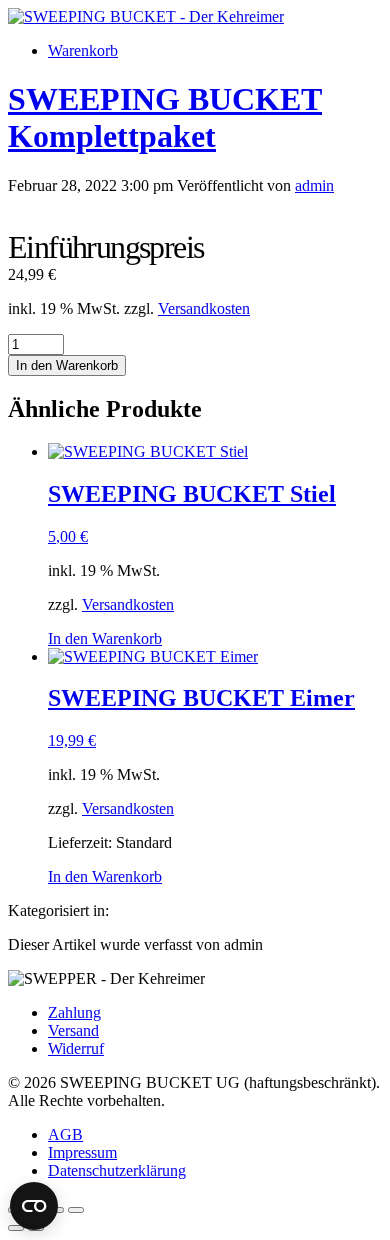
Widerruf (76, 1048)
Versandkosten (204, 308)
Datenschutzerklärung (117, 1170)
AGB (65, 1134)
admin (314, 185)
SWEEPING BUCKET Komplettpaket (165, 117)
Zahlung (74, 1012)
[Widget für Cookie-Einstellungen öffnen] (34, 1206)
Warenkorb (83, 50)
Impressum (82, 1152)
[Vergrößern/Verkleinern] (76, 1210)
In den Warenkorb (67, 365)
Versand (73, 1030)
